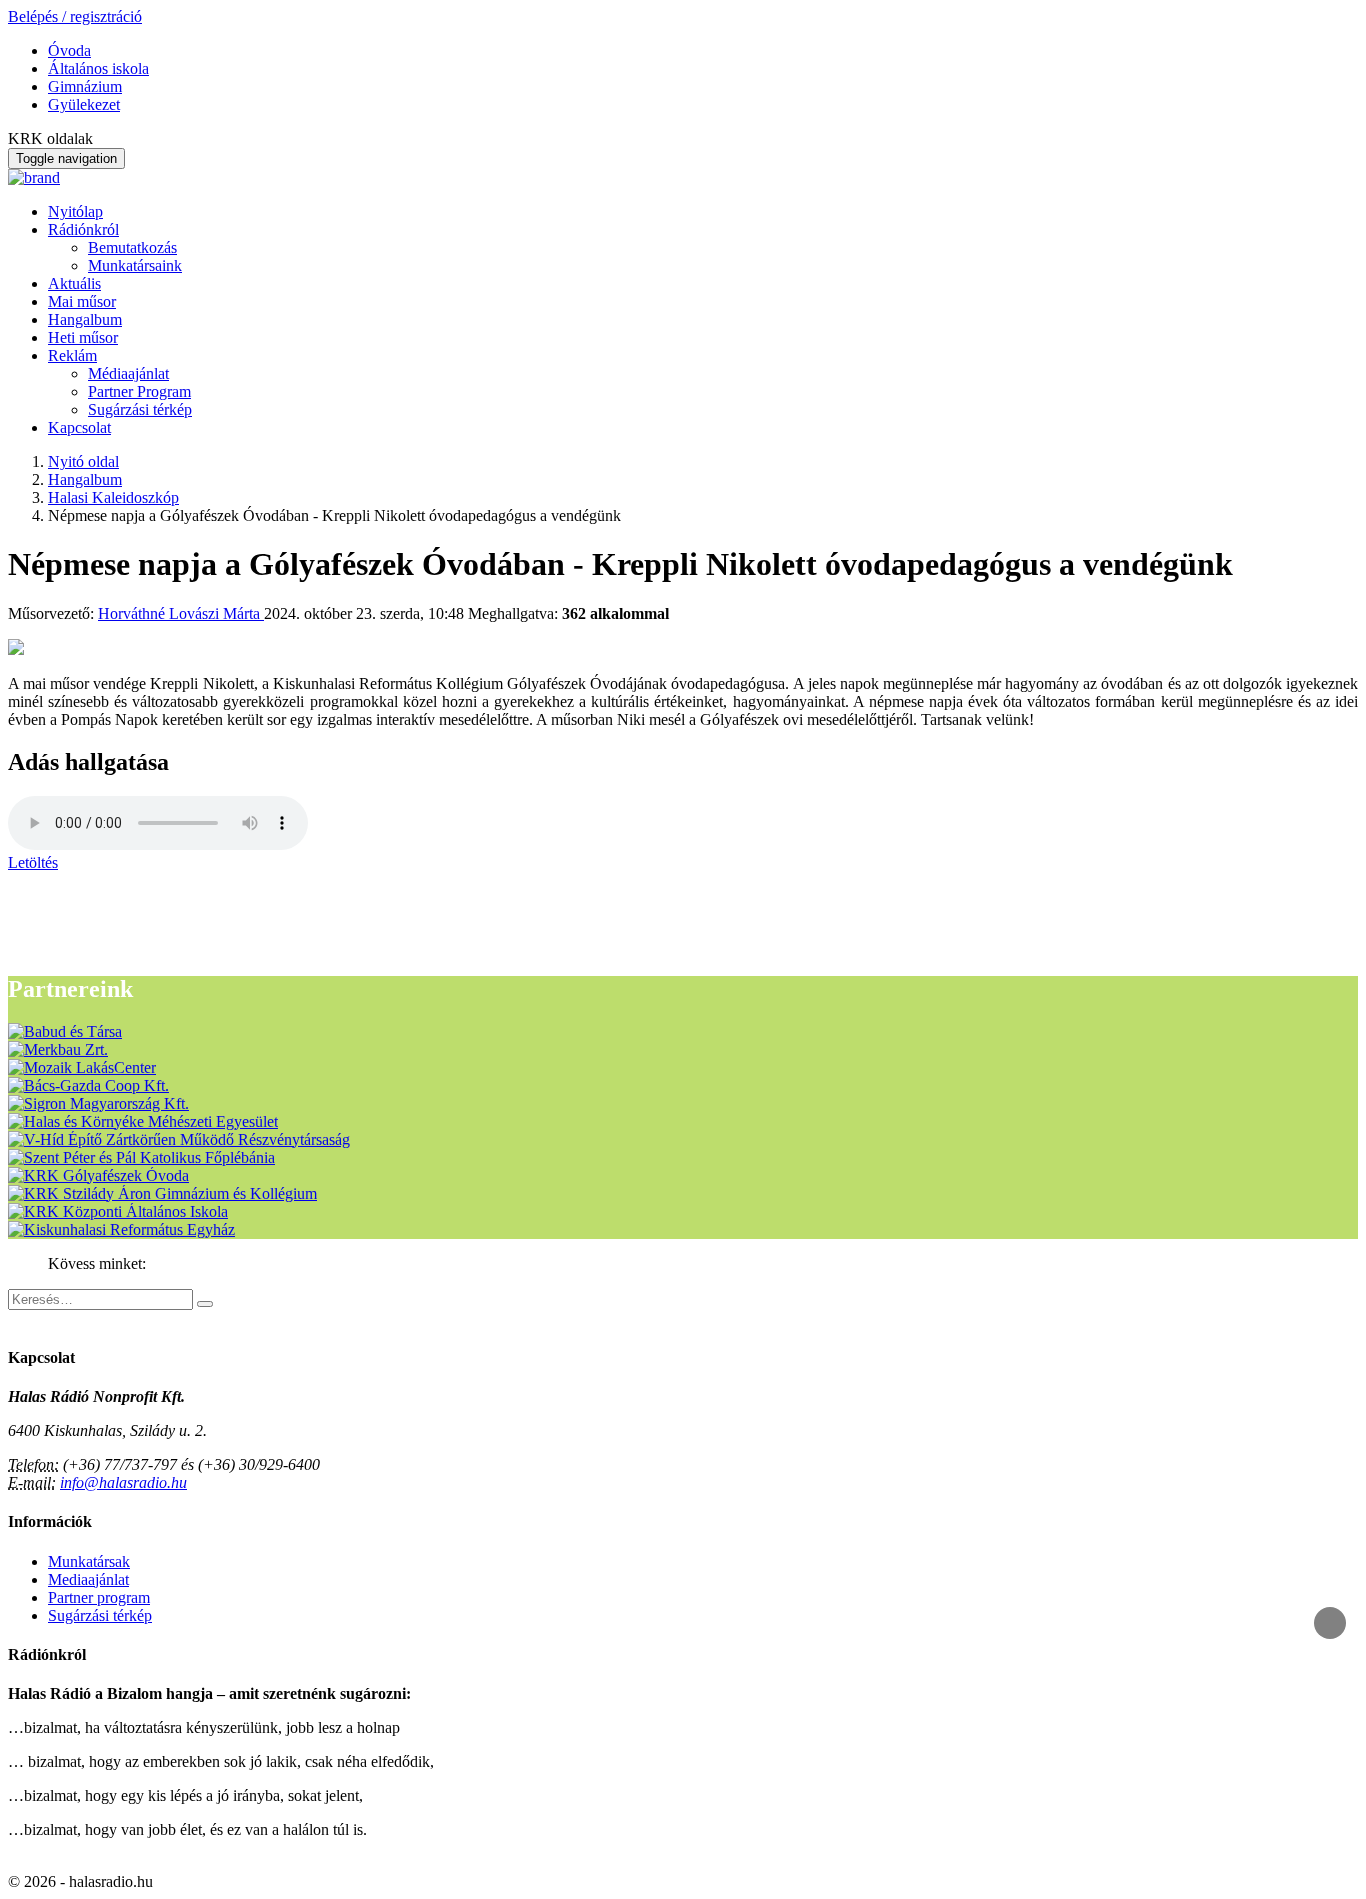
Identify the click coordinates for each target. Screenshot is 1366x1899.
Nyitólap (75, 211)
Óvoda (69, 50)
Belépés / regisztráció (75, 16)
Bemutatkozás (132, 247)
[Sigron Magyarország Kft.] (98, 1103)
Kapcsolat (79, 427)
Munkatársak (89, 1561)
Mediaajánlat (88, 1579)
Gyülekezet (84, 104)
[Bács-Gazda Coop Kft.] (88, 1085)
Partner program (99, 1597)
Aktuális (74, 283)
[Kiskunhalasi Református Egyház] (121, 1229)
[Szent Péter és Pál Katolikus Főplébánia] (141, 1157)
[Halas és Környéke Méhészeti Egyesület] (143, 1121)
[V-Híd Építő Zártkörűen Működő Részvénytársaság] (179, 1139)
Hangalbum (85, 319)
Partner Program (139, 391)
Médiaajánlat (128, 373)
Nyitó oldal (83, 461)
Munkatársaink (135, 265)
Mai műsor (82, 301)
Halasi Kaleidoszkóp (113, 497)
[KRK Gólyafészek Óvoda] (98, 1175)
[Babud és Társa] (65, 1031)
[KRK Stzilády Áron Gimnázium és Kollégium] (162, 1193)
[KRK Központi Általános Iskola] (118, 1211)
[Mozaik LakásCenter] (82, 1067)
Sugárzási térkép (140, 409)
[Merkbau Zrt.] (58, 1049)
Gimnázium (85, 86)
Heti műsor (83, 337)
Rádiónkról (83, 229)
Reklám (72, 355)
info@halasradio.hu (123, 1482)
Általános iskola (98, 68)
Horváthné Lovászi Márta (181, 613)
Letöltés (33, 862)
